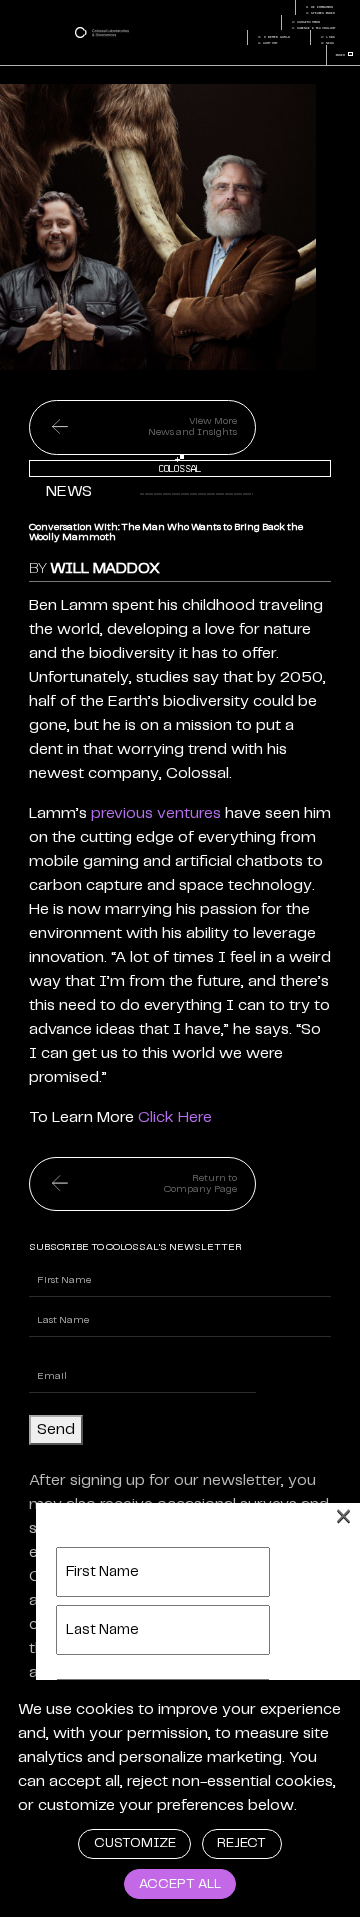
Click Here (175, 1117)
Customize (135, 1843)
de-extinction (319, 7)
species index (320, 13)
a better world (273, 37)
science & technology (313, 28)
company (267, 43)
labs (327, 37)
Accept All (180, 1884)
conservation (305, 22)
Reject (241, 1843)
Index (344, 55)
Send (56, 1429)
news (327, 43)
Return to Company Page (200, 1183)
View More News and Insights (192, 426)
